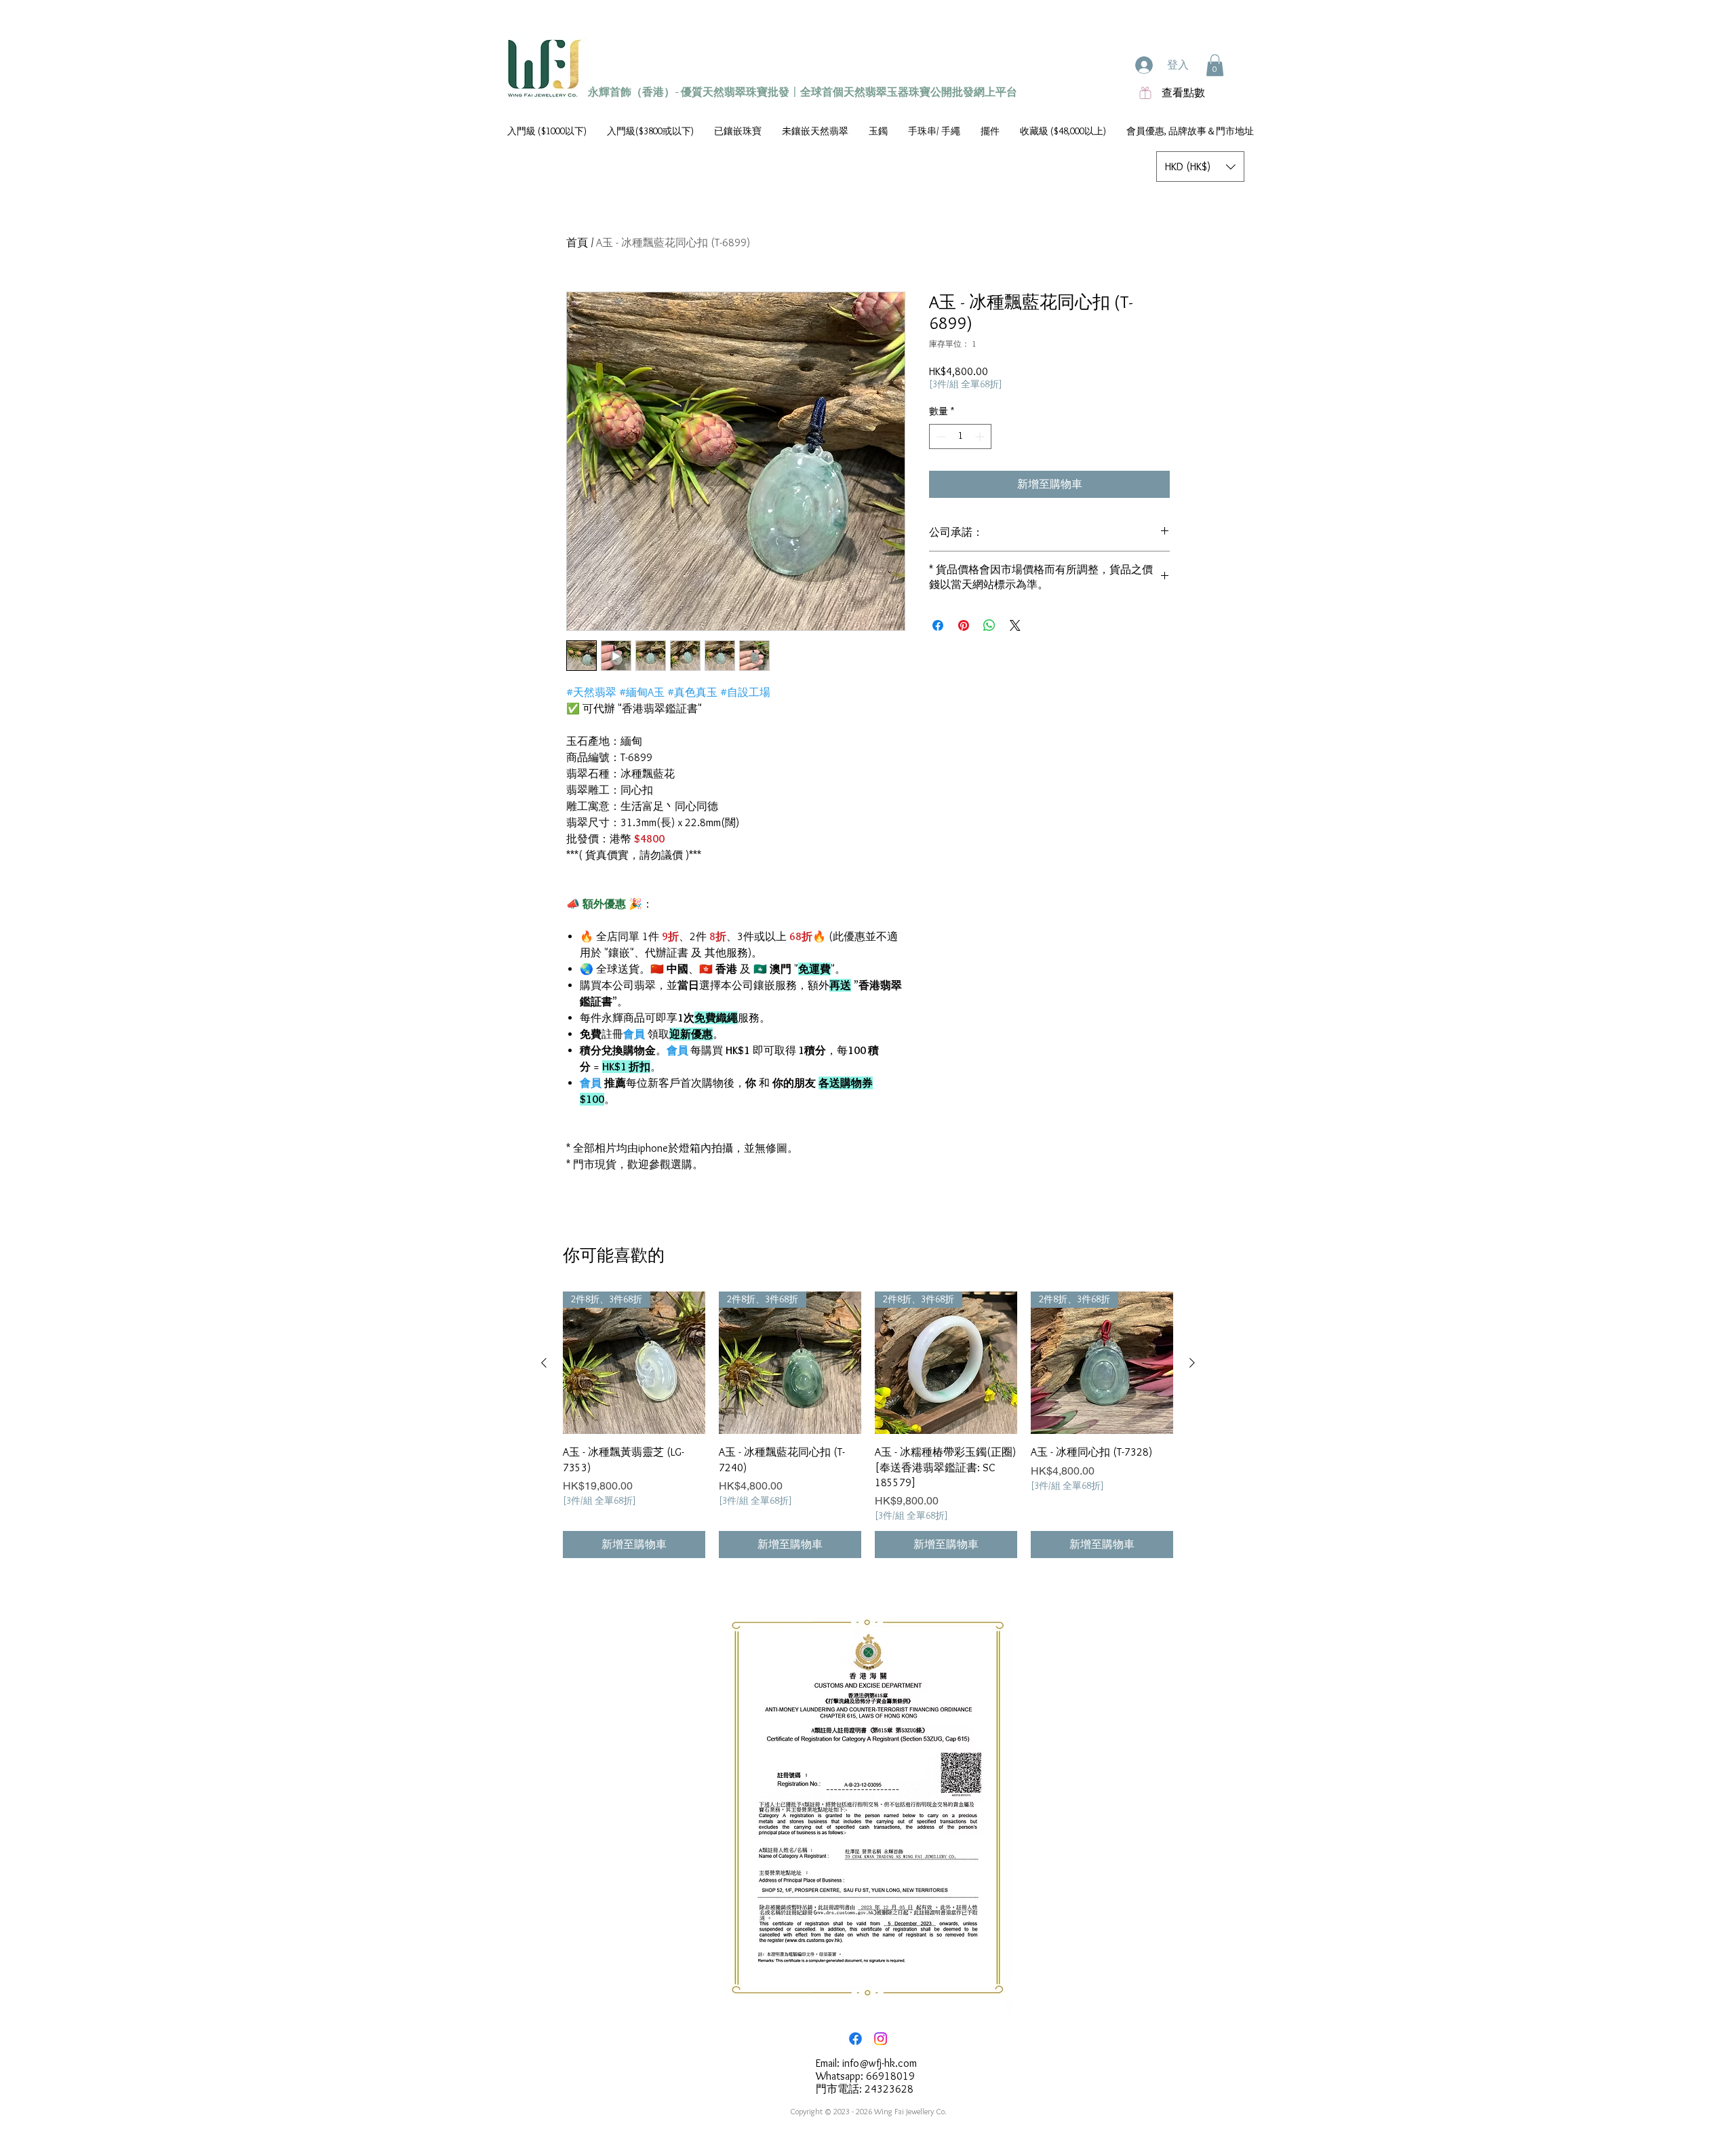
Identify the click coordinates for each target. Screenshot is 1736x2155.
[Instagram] (881, 2039)
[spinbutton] (960, 436)
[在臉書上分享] (938, 625)
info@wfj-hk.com (880, 2063)
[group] (868, 1425)
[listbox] (1200, 167)
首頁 (577, 242)
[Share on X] (1015, 625)
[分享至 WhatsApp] (989, 625)
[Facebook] (855, 2039)
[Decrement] (940, 436)
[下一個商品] (1192, 1363)
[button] (1215, 65)
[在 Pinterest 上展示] (964, 625)
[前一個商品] (544, 1363)
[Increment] (981, 436)
